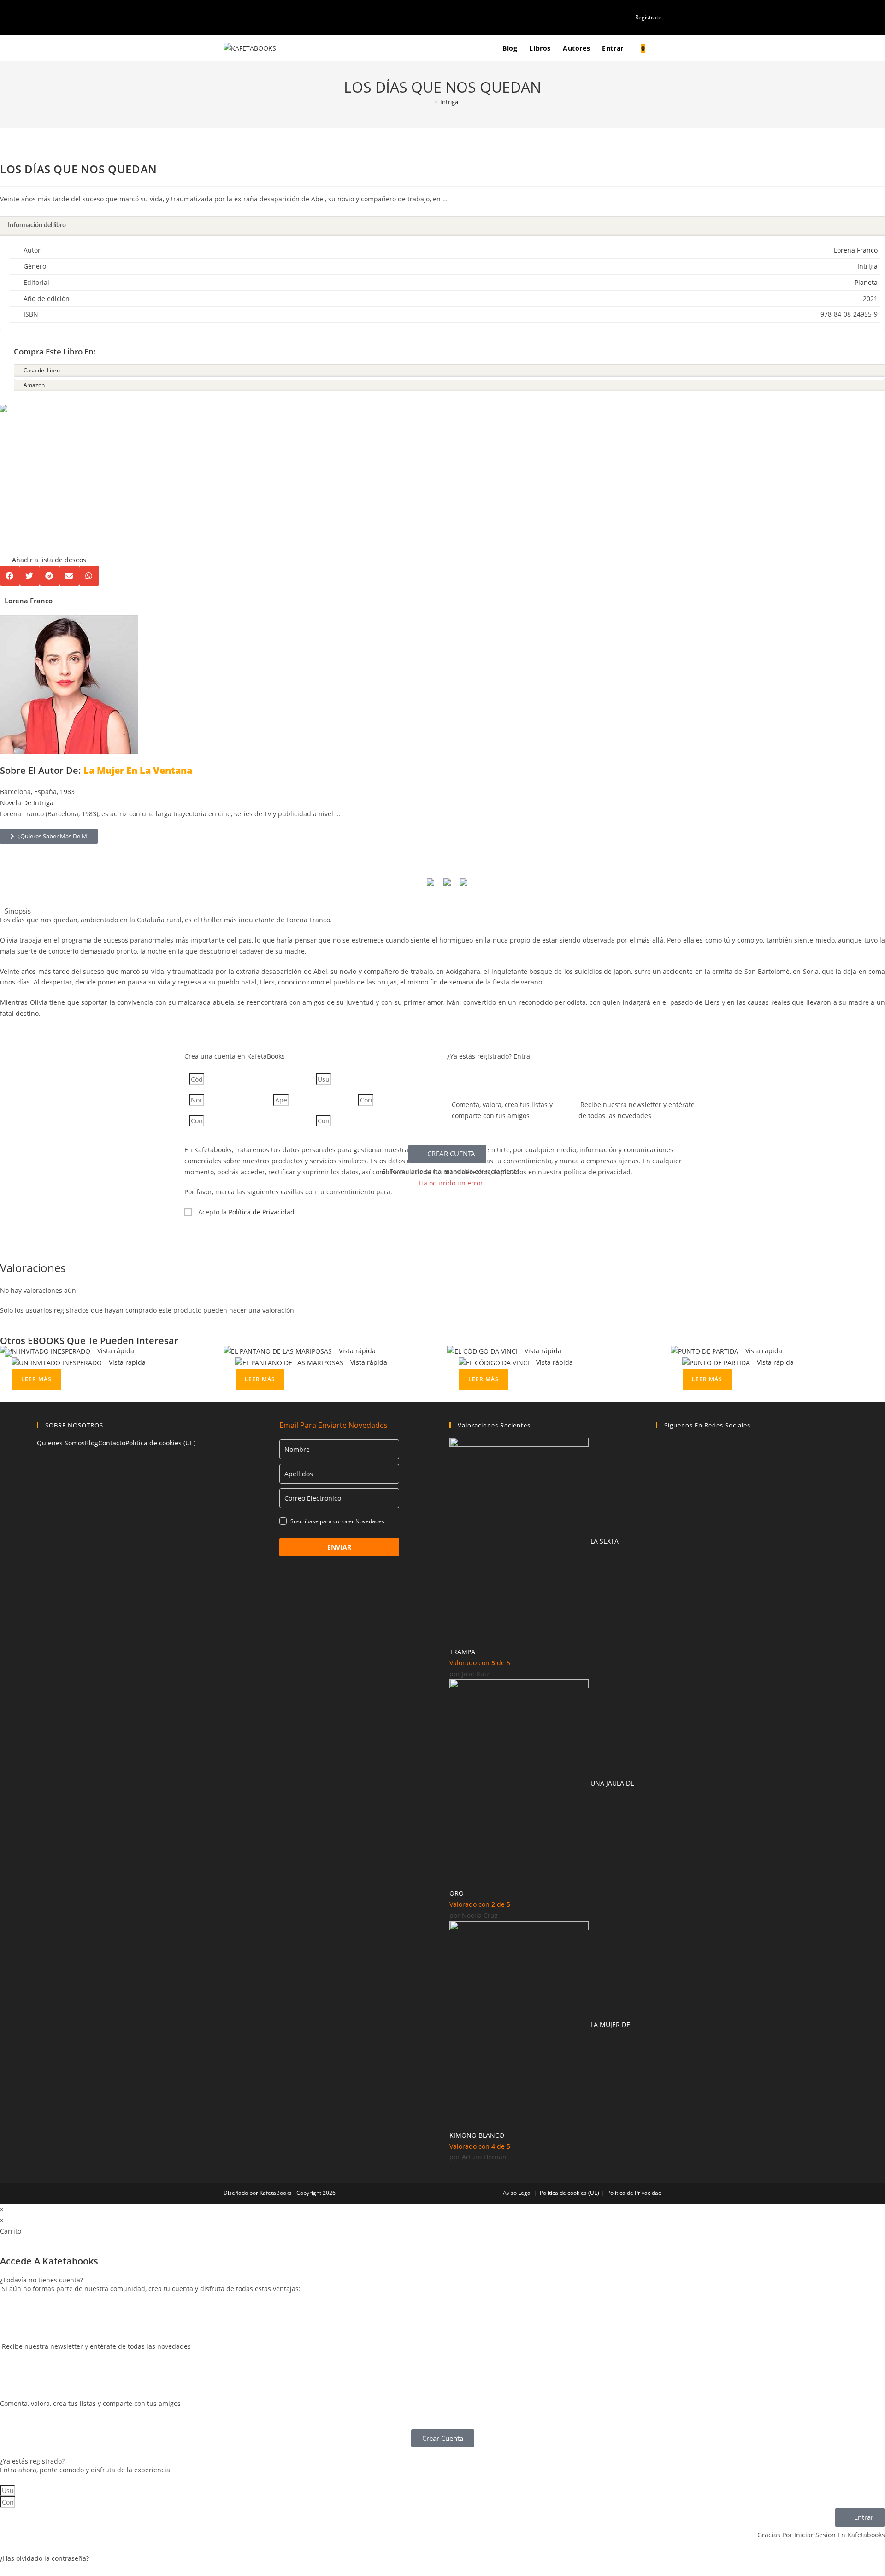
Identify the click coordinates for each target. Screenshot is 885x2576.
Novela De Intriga (27, 803)
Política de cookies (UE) (160, 1443)
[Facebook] (661, 1449)
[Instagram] (661, 1496)
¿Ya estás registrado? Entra (489, 1056)
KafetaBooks (276, 2193)
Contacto (112, 1443)
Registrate (648, 17)
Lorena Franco (856, 250)
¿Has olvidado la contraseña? (44, 2558)
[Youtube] (661, 1520)
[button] (43, 485)
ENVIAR (339, 1547)
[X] (661, 1473)
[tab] (442, 226)
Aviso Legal (517, 2193)
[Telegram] (661, 1543)
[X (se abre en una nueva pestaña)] (227, 17)
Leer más (36, 1379)
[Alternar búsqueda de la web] (660, 48)
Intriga (449, 102)
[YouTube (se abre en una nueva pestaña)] (247, 17)
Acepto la (246, 1212)
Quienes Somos (61, 1443)
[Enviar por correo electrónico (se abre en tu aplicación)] (258, 17)
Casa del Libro (42, 370)
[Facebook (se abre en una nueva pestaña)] (237, 17)
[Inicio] (429, 102)
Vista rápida (115, 1351)
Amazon (34, 385)
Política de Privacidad (262, 1212)
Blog (91, 1443)
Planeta (866, 282)
